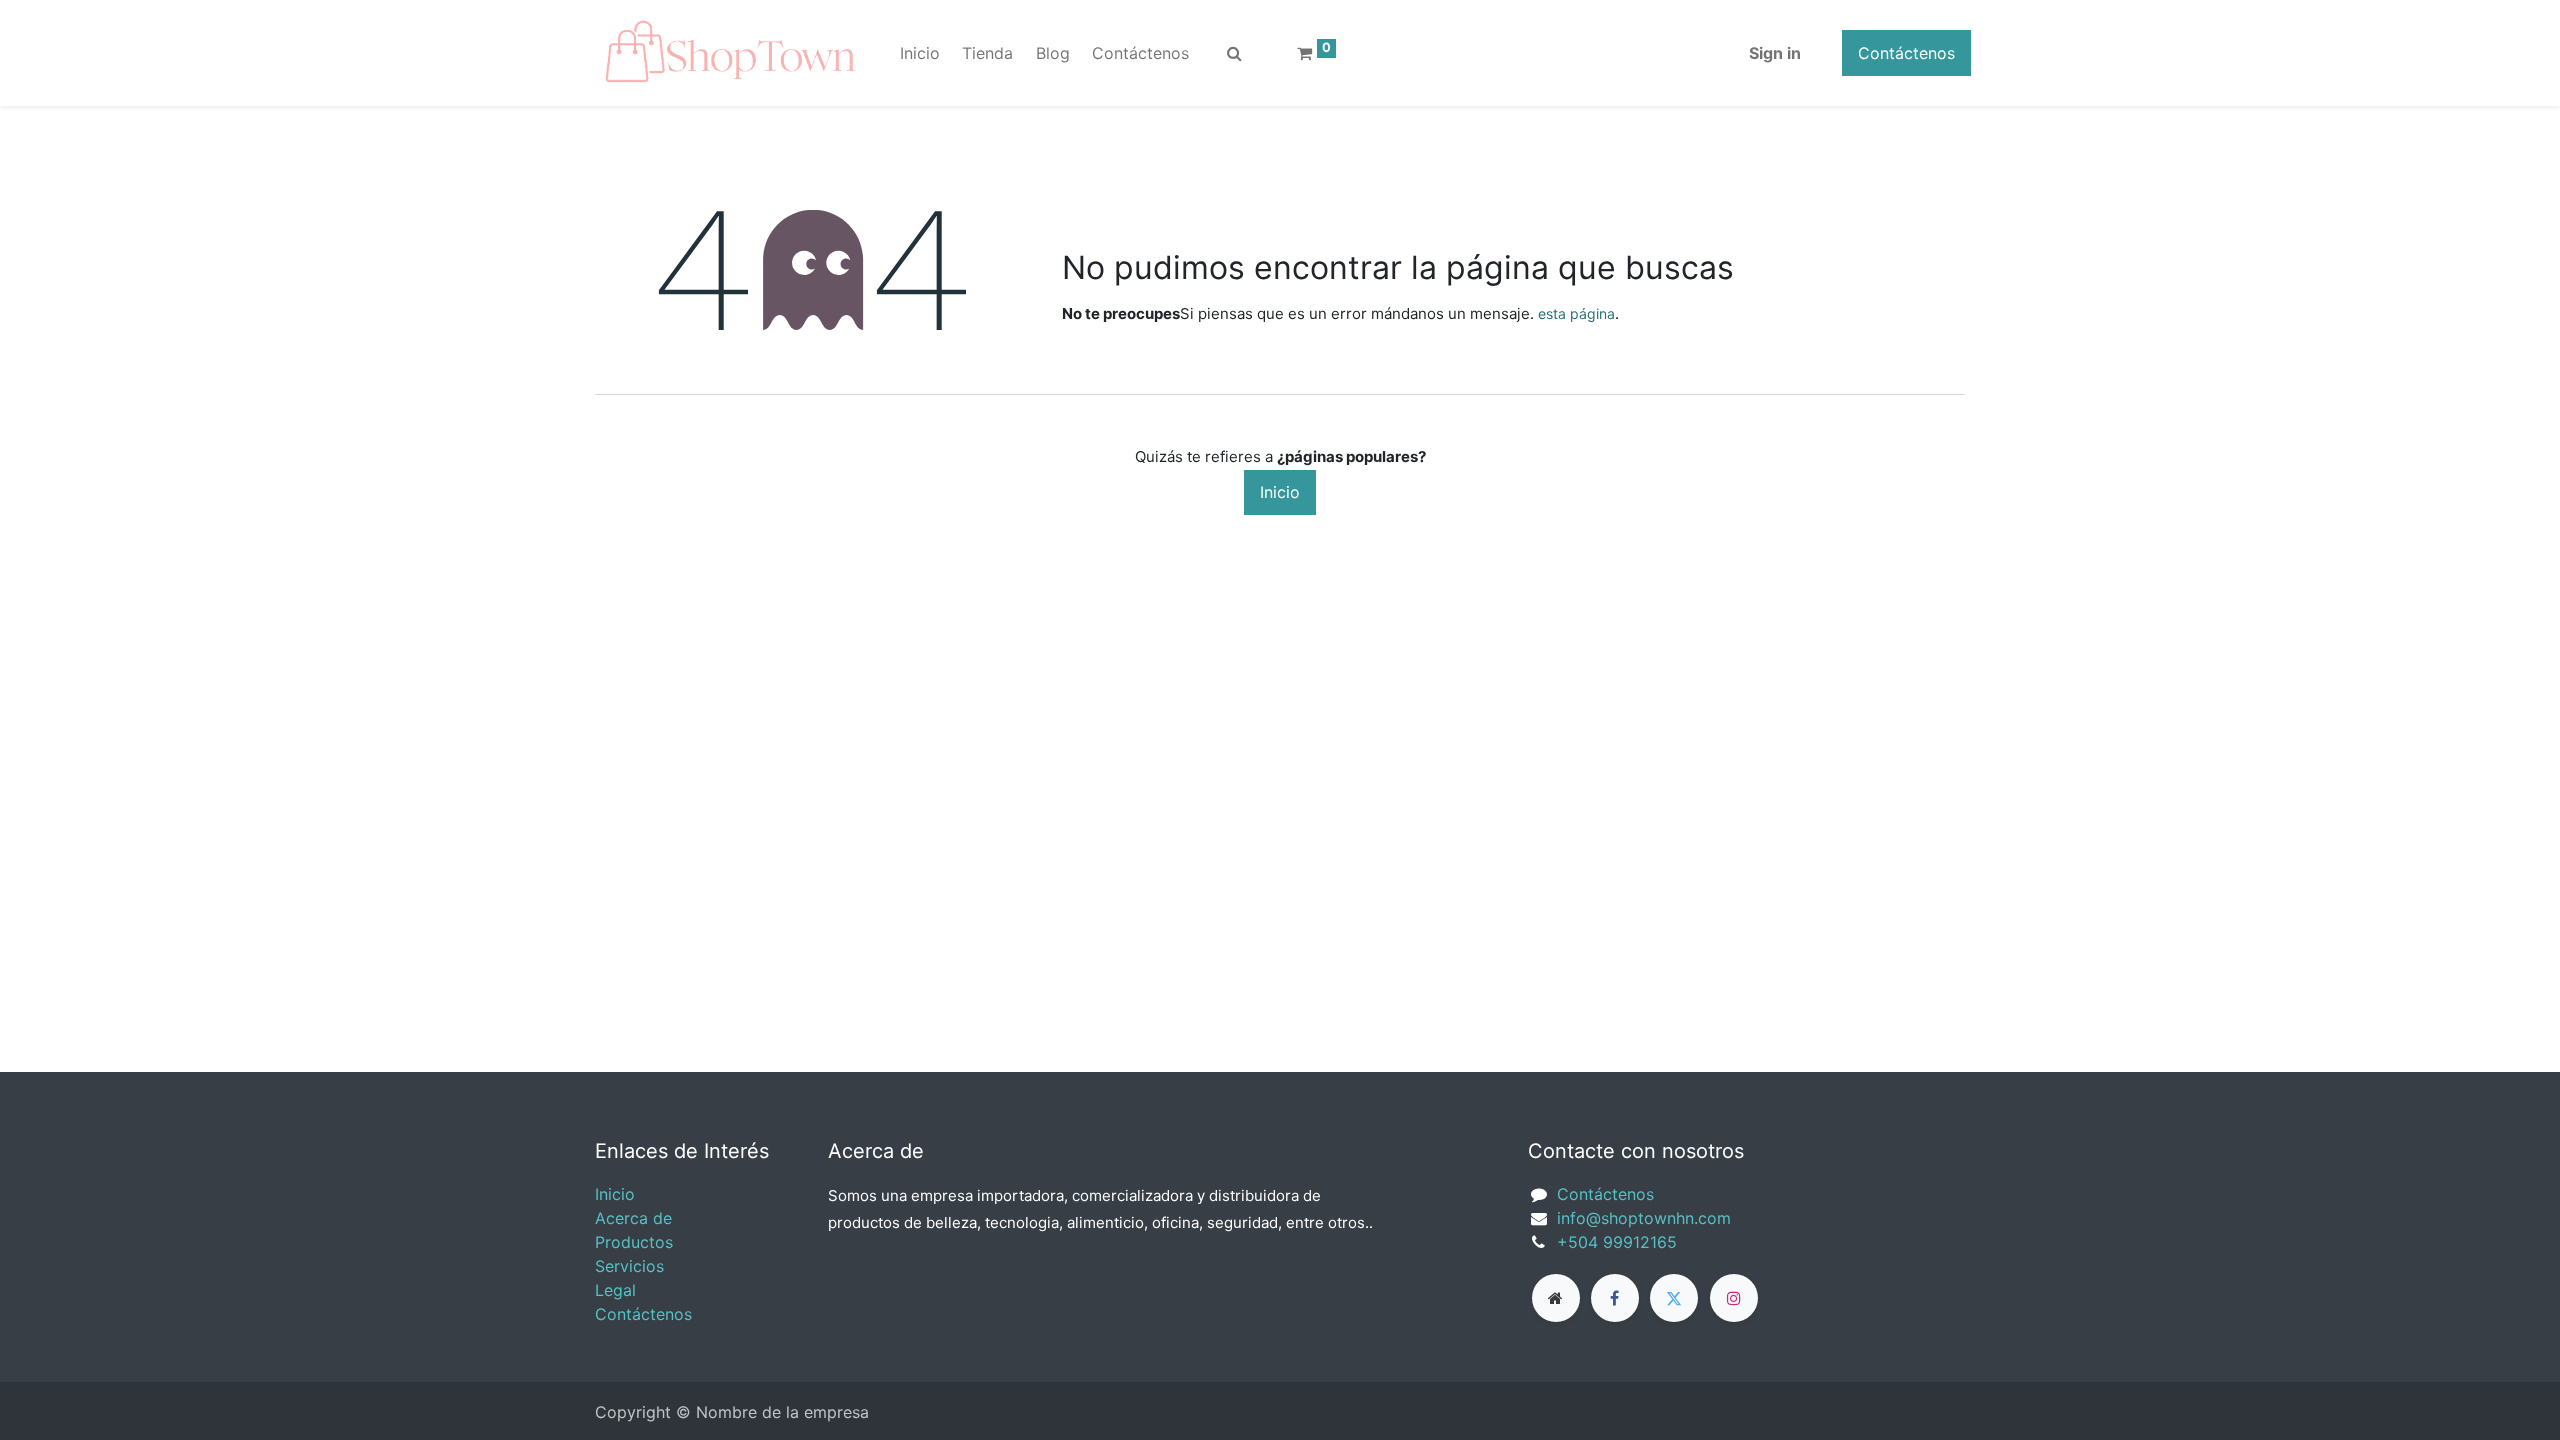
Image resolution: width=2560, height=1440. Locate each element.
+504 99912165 (1617, 1242)
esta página (1576, 313)
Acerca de (633, 1218)
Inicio (1280, 492)
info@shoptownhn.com (1644, 1218)
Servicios (629, 1266)
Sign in (1775, 53)
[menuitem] (920, 53)
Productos (634, 1242)
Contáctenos (1906, 53)
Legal (615, 1290)
